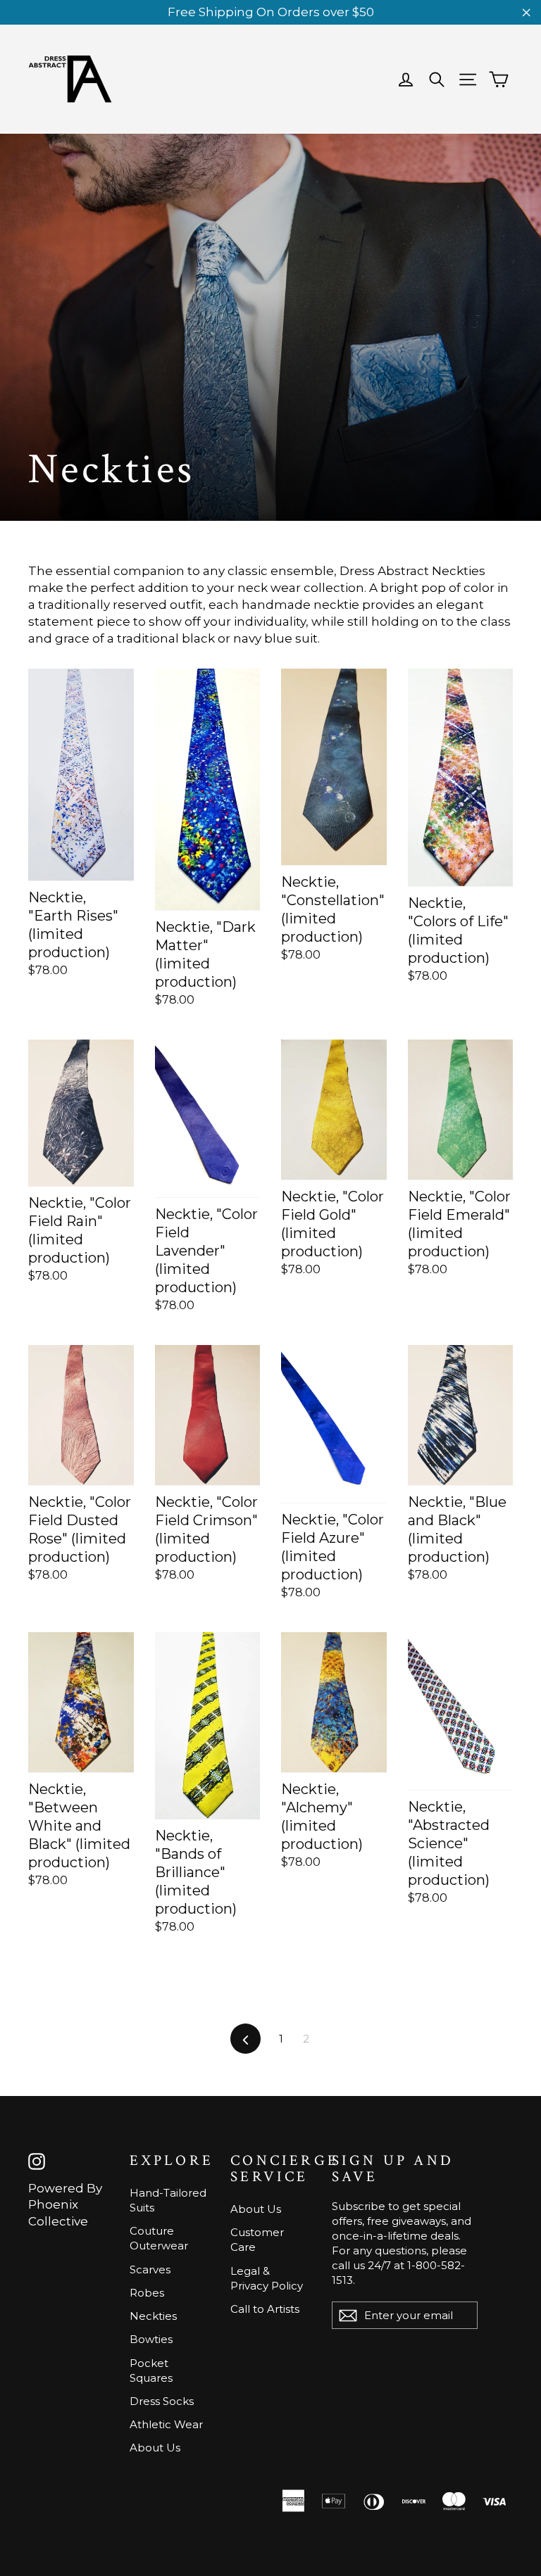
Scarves (150, 2269)
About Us (155, 2448)
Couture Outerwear (159, 2238)
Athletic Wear (166, 2424)
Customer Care (257, 2240)
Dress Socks (162, 2401)
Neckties (153, 2316)
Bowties (151, 2339)
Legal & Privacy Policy (267, 2278)
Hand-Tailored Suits (168, 2200)
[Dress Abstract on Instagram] (37, 2161)
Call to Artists (265, 2309)
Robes (147, 2293)
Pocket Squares (151, 2370)
